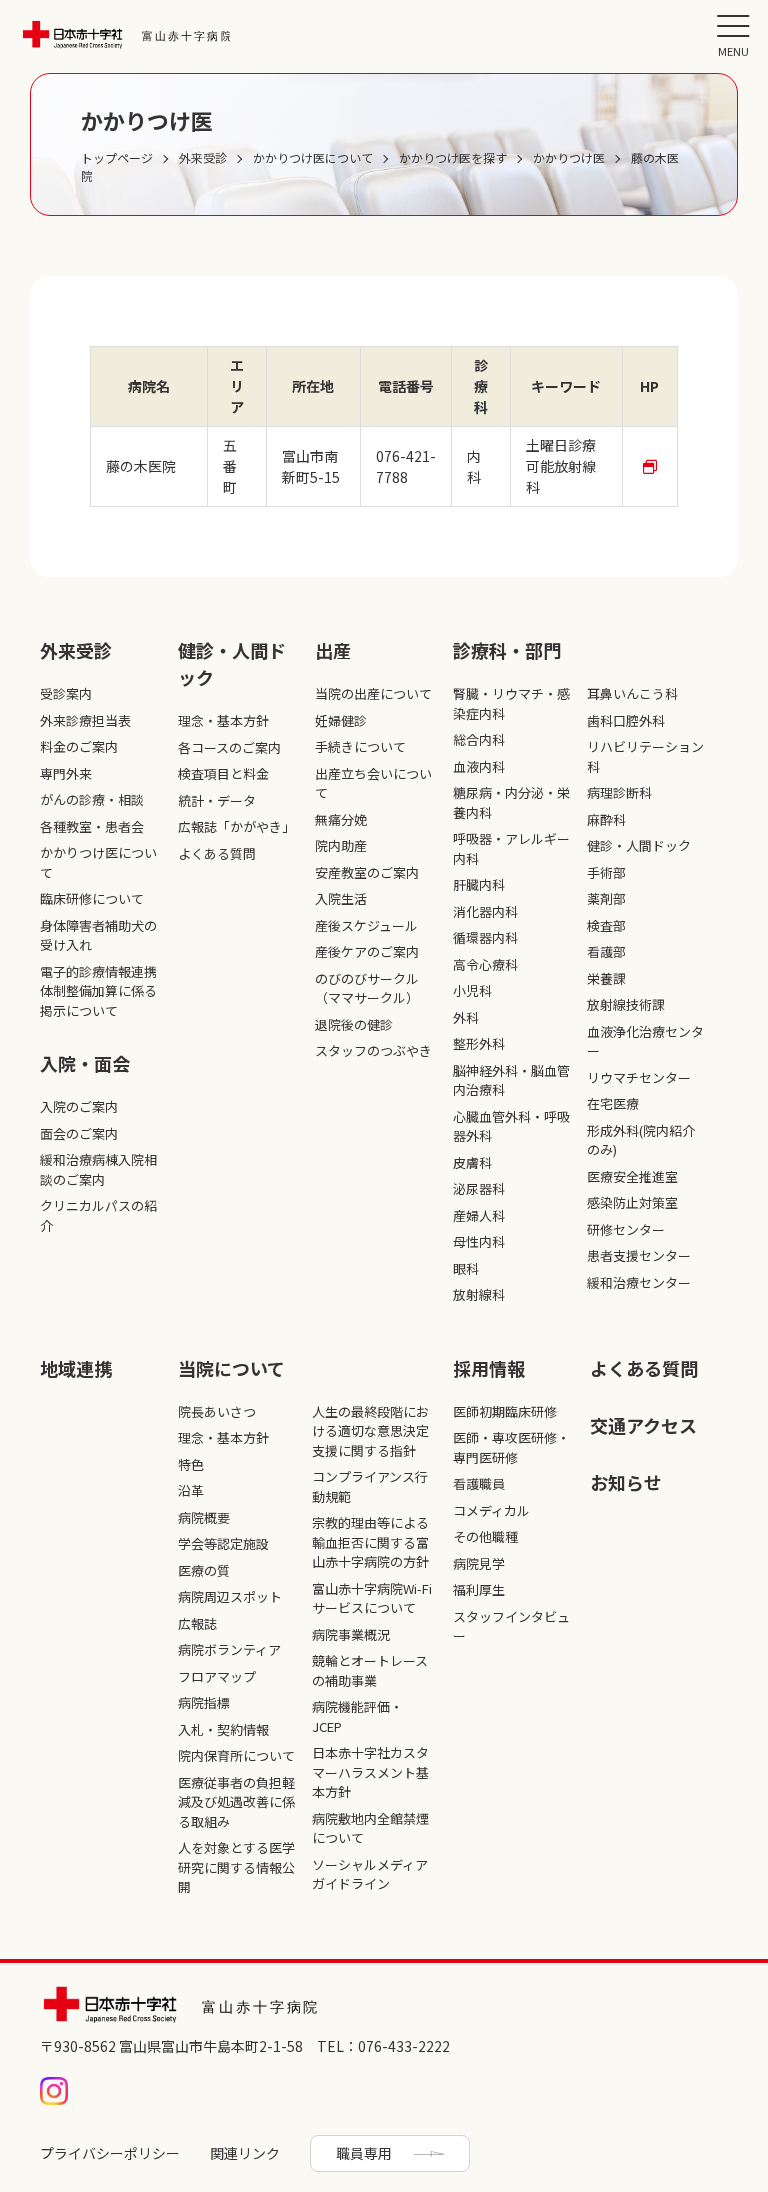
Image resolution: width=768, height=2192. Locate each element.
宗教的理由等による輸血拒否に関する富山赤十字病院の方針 (370, 1542)
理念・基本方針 (223, 720)
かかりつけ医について (98, 862)
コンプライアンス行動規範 (370, 1486)
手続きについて (360, 746)
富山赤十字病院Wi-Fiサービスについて (372, 1598)
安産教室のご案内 (367, 872)
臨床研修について (92, 898)
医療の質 (204, 1570)
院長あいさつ (217, 1411)
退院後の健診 (354, 1024)
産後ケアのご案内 (367, 951)
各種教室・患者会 (92, 826)
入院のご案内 (79, 1106)
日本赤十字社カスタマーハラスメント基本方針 (370, 1772)
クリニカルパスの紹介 (98, 1215)
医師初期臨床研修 (505, 1411)
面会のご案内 (79, 1133)
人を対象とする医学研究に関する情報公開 (236, 1867)
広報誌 (197, 1623)
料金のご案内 (79, 746)
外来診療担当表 (85, 720)
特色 (191, 1464)
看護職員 (479, 1483)
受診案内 (66, 693)
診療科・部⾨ (507, 650)
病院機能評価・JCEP (357, 1716)
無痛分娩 (341, 819)
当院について (231, 1368)
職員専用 (364, 2153)
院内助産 (341, 845)
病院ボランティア (229, 1649)
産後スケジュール (366, 925)
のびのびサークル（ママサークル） (367, 988)
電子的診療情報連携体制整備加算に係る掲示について (98, 991)
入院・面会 (85, 1063)
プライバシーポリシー (110, 2153)
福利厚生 (479, 1589)
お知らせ (626, 1482)
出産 (333, 650)
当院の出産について (373, 693)
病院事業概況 (351, 1634)
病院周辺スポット (230, 1596)
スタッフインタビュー (511, 1626)
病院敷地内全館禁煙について (370, 1828)
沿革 (191, 1490)
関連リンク (245, 2153)
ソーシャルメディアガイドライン (370, 1874)
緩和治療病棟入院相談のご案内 (98, 1169)
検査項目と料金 (223, 773)
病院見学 (479, 1563)
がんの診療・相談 (92, 799)
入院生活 (341, 898)
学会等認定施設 (223, 1543)
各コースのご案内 (229, 747)
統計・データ (217, 800)
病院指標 (204, 1702)
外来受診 (76, 650)
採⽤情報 (489, 1368)
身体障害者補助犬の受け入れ (98, 935)
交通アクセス (643, 1425)
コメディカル (491, 1510)
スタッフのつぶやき (373, 1050)
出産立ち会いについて (373, 783)
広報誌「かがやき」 (236, 826)
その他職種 (485, 1536)
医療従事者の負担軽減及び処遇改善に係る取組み (236, 1802)
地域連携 (76, 1368)
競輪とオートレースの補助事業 (370, 1670)
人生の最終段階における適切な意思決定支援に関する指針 (370, 1431)
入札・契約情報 (223, 1729)
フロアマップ (217, 1676)
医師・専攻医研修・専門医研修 (511, 1447)
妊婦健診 (341, 720)
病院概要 (204, 1517)
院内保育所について (236, 1755)
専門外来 (66, 773)
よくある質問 (217, 853)
